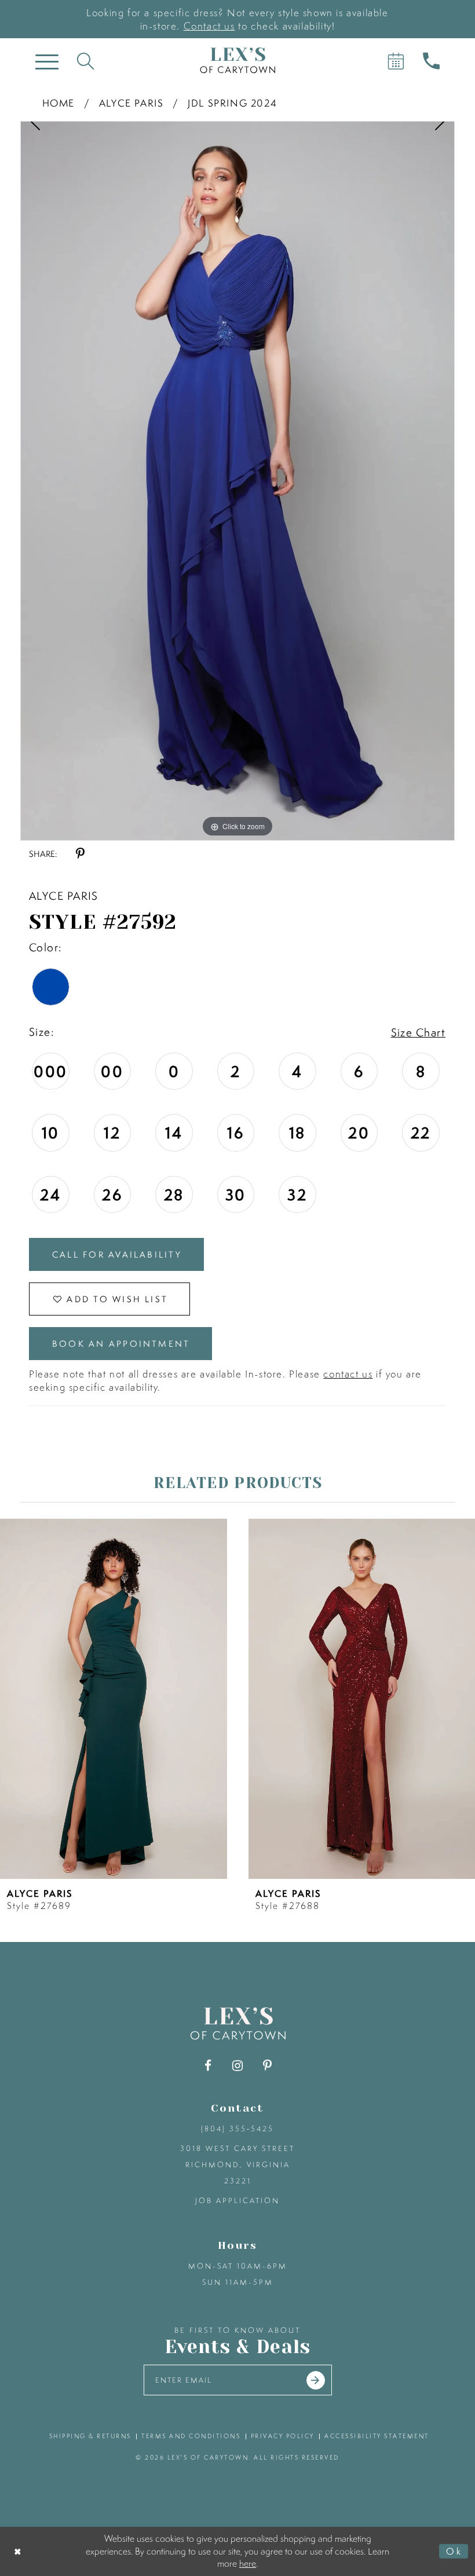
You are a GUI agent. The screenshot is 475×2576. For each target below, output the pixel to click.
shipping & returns (90, 2436)
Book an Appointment (121, 1344)
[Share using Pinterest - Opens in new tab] (80, 854)
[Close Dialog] (18, 2551)
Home (59, 103)
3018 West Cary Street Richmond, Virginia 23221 (237, 2165)
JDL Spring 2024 (232, 103)
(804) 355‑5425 (237, 2129)
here (248, 2563)
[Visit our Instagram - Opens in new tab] (238, 2066)
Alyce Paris (131, 103)
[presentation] (114, 1699)
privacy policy (283, 2436)
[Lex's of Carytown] (237, 61)
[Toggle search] (85, 61)
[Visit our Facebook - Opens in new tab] (208, 2066)
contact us (348, 1374)
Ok (454, 2551)
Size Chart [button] (418, 1032)
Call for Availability (117, 1254)
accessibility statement (377, 2436)
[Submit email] (316, 2380)
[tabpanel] (237, 481)
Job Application (237, 2201)
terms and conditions (191, 2436)
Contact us (209, 26)
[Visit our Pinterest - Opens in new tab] (267, 2066)
